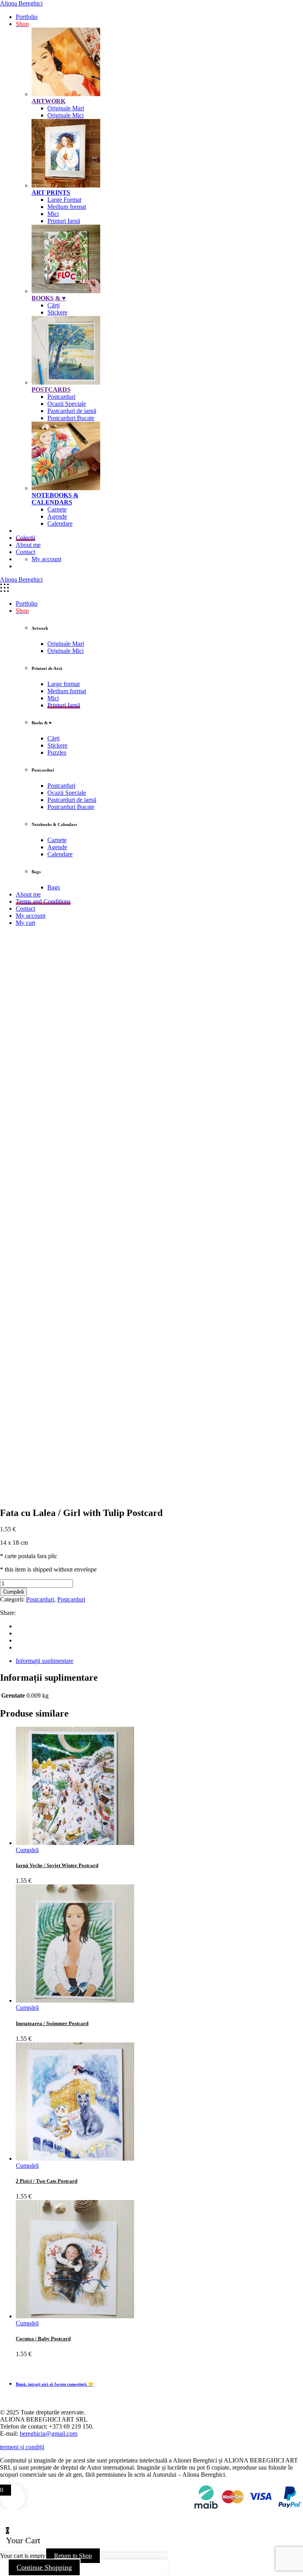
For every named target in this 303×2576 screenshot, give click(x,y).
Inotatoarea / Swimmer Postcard (52, 2023)
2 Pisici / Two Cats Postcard (47, 2181)
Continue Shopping (44, 2567)
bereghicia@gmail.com (49, 2434)
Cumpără (13, 1592)
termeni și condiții (22, 2447)
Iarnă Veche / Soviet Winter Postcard (57, 1865)
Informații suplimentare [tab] (45, 1661)
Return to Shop (73, 2556)
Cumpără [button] (27, 1850)
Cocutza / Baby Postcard (43, 2339)
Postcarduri (40, 1599)
